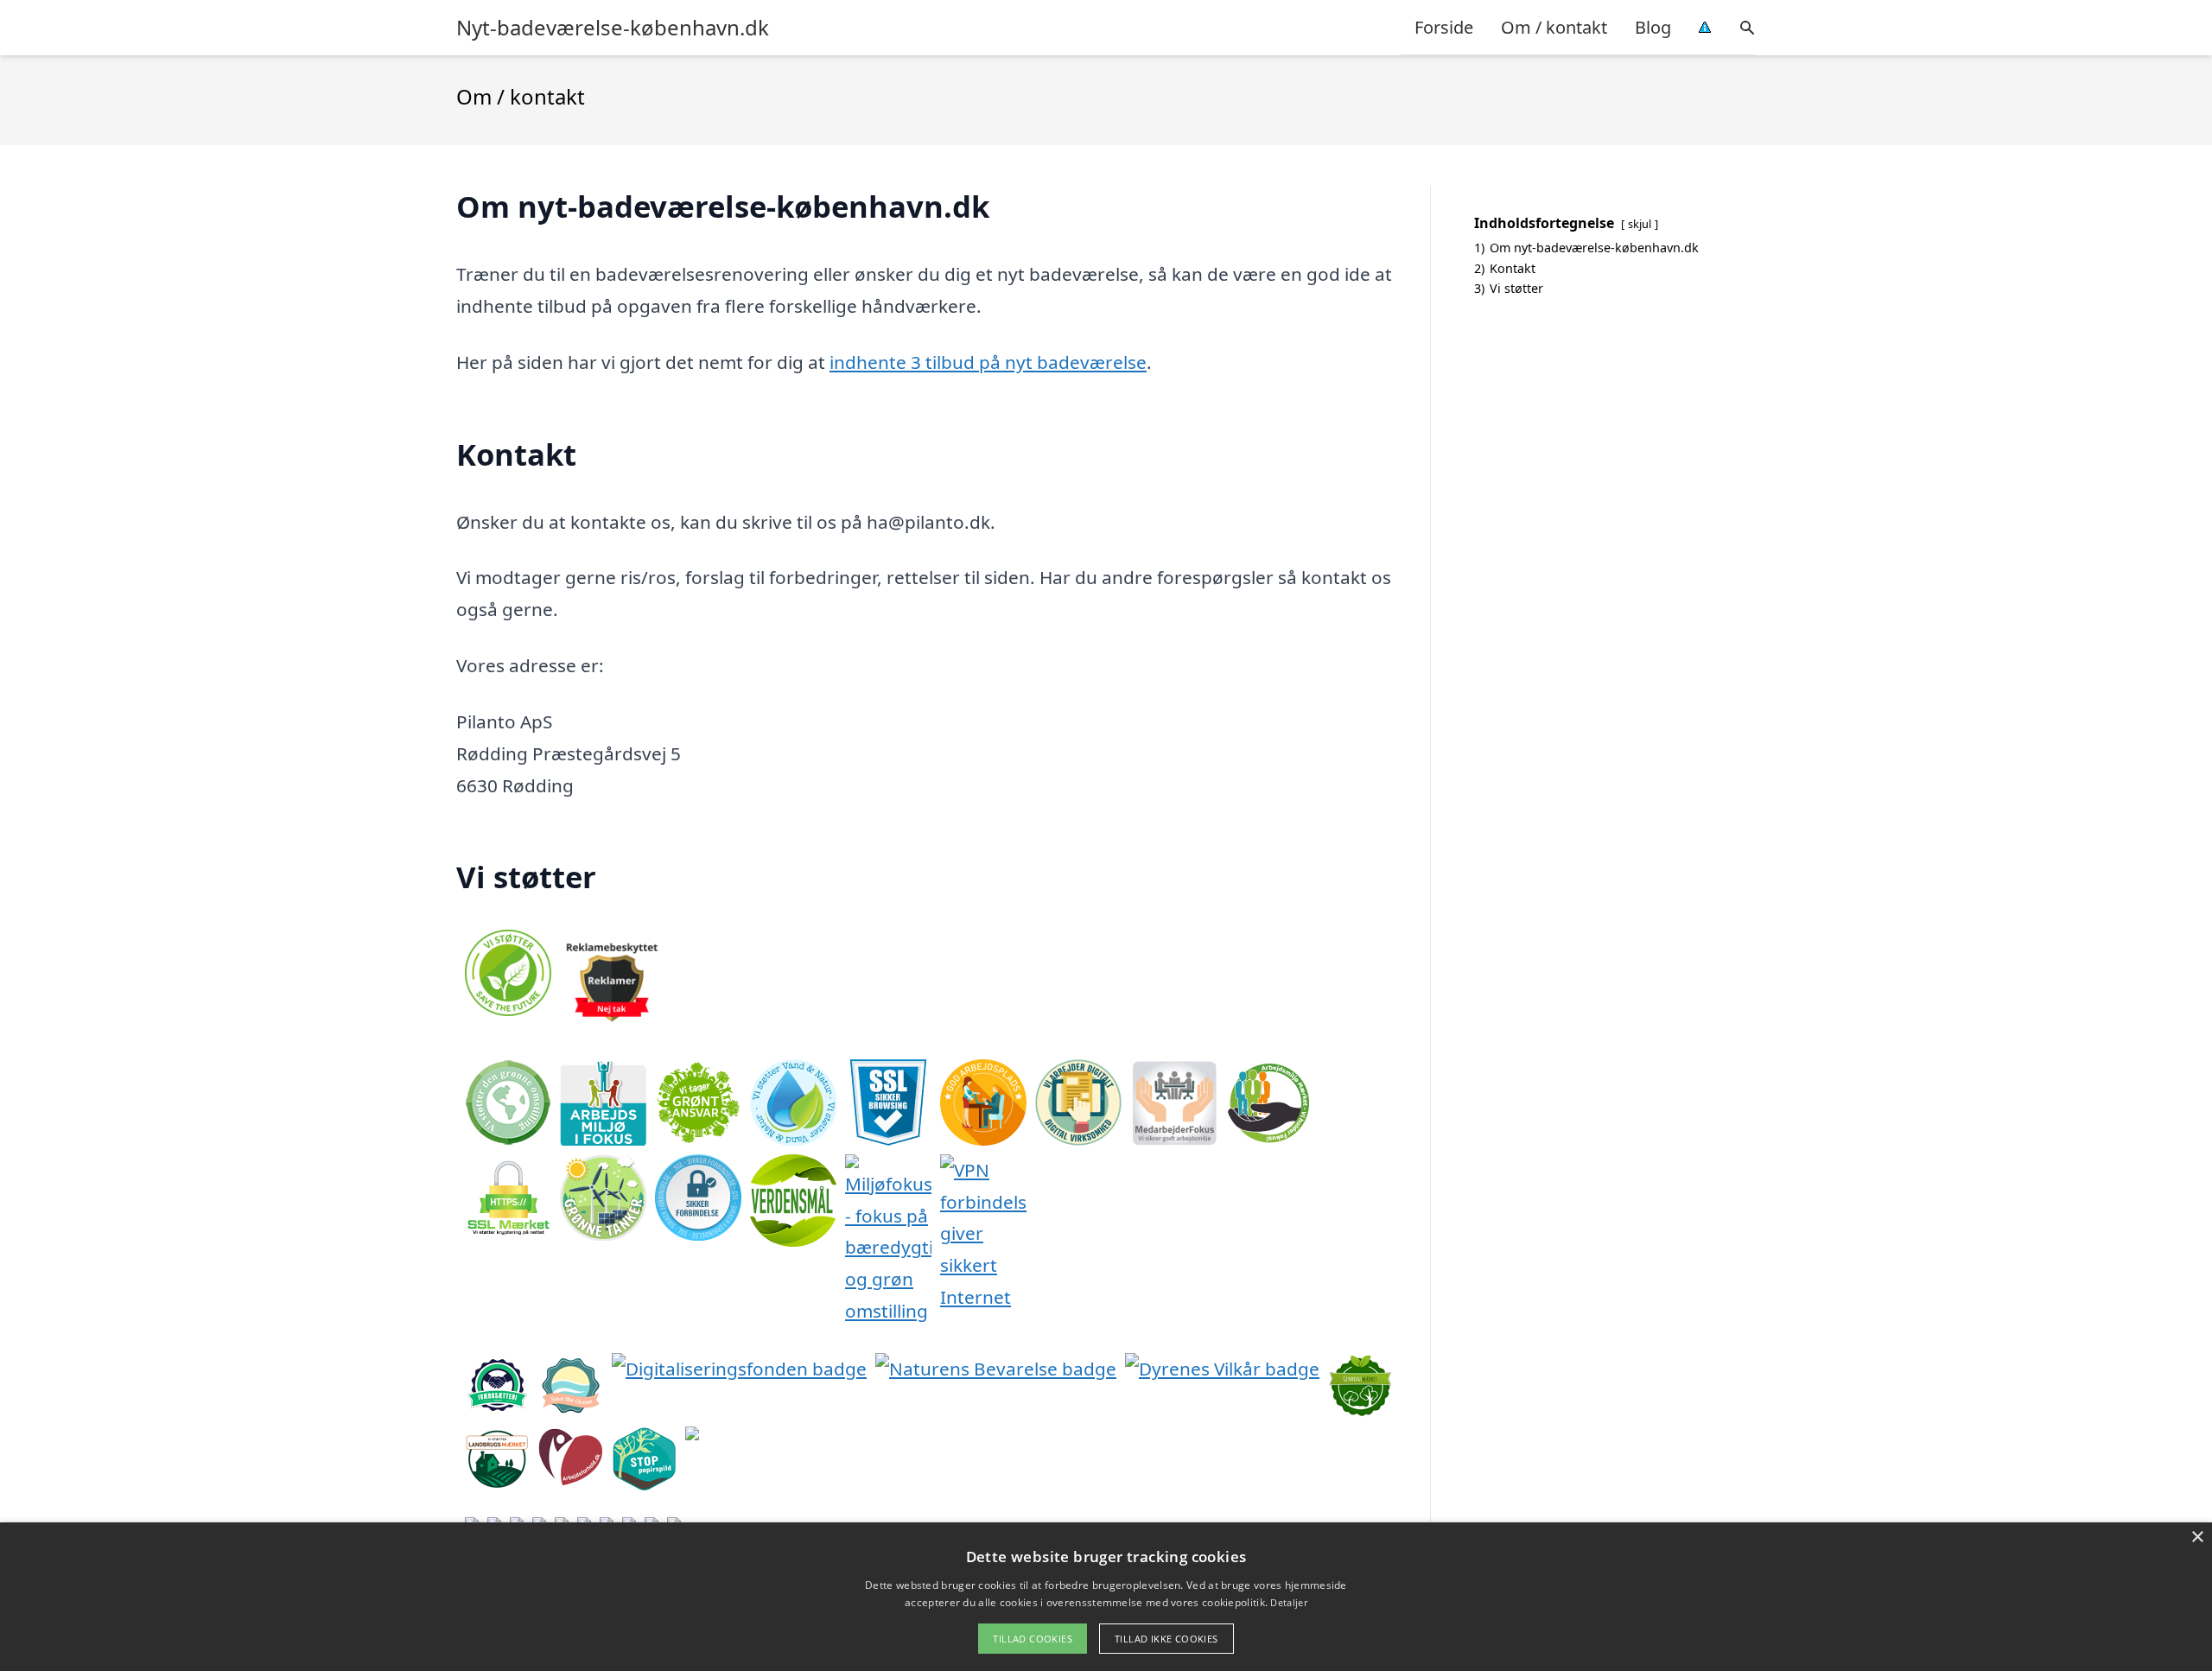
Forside (1444, 27)
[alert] (1106, 1597)
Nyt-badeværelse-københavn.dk (613, 28)
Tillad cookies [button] (1033, 1639)
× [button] (2197, 1538)
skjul (1640, 224)
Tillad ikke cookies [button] (1166, 1639)
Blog (1653, 27)
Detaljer (1288, 1602)
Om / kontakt (1554, 27)
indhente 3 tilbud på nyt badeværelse (988, 362)
